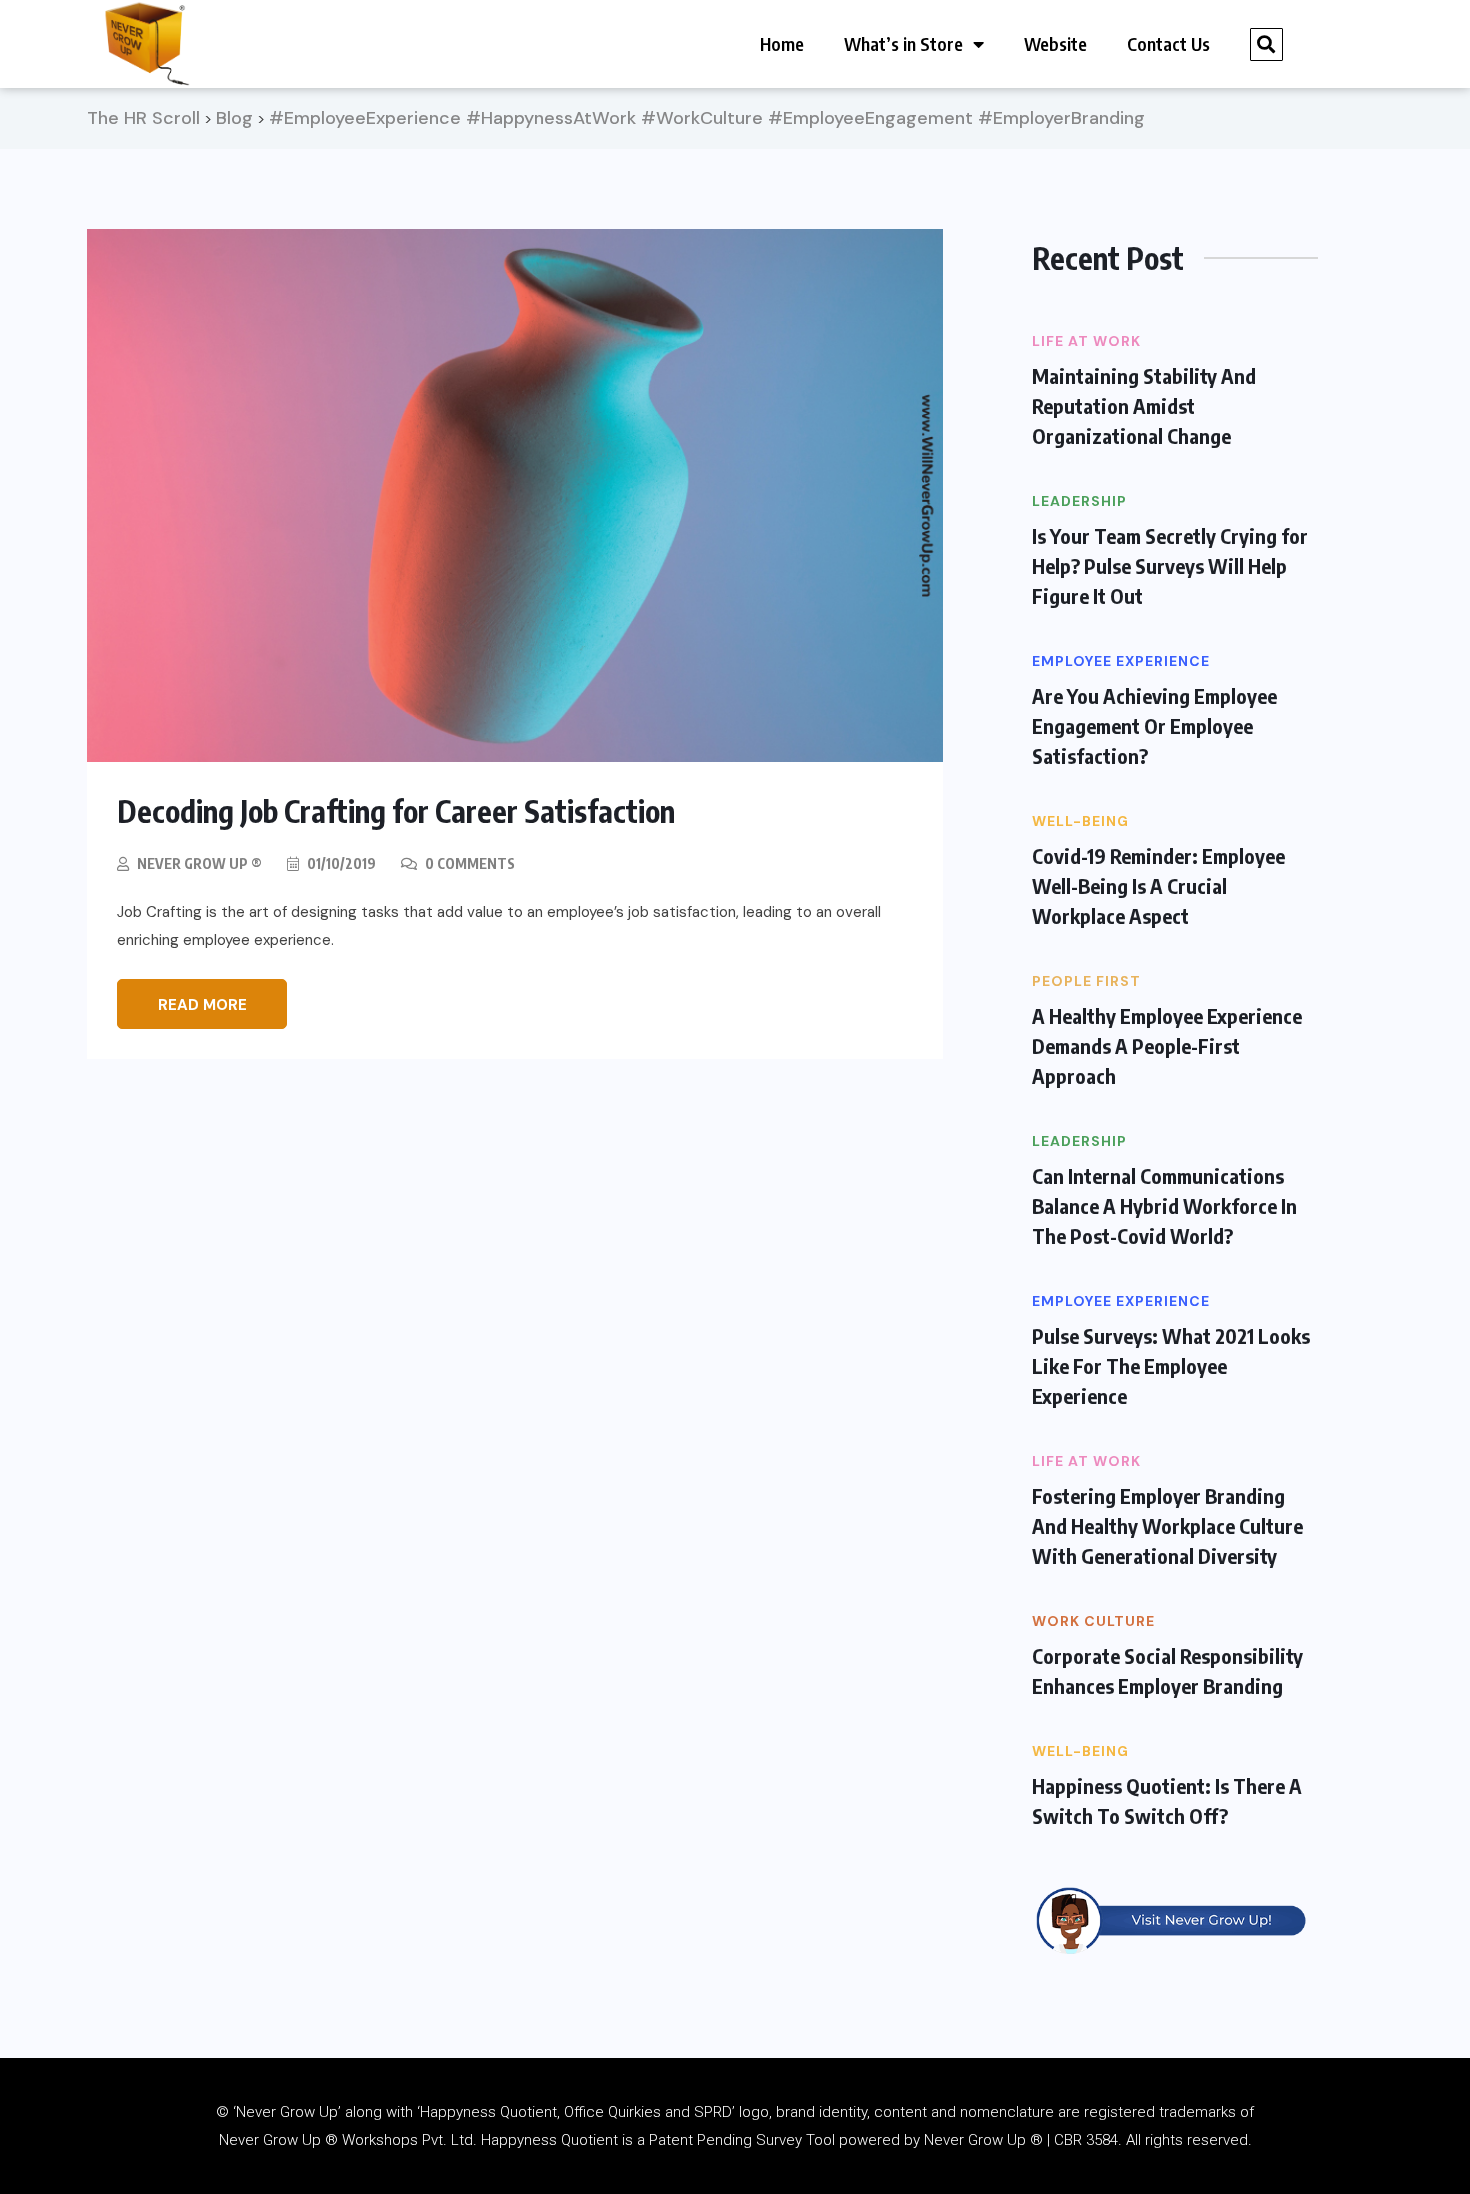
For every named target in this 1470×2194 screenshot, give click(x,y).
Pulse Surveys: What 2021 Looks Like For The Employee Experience (1171, 1365)
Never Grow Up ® (199, 863)
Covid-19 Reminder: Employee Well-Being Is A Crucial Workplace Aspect (1158, 885)
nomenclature (1007, 2112)
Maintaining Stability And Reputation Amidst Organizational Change (1144, 405)
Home (782, 43)
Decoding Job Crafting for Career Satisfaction (396, 811)
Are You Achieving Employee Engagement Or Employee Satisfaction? (1154, 725)
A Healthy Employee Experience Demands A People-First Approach (1167, 1045)
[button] (1266, 44)
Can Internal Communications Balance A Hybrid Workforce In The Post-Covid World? (1164, 1205)
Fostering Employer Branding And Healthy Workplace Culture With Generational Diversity (1167, 1525)
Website (1055, 43)
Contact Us (1168, 43)
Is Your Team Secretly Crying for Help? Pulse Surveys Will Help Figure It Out (1170, 565)
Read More (202, 1005)
